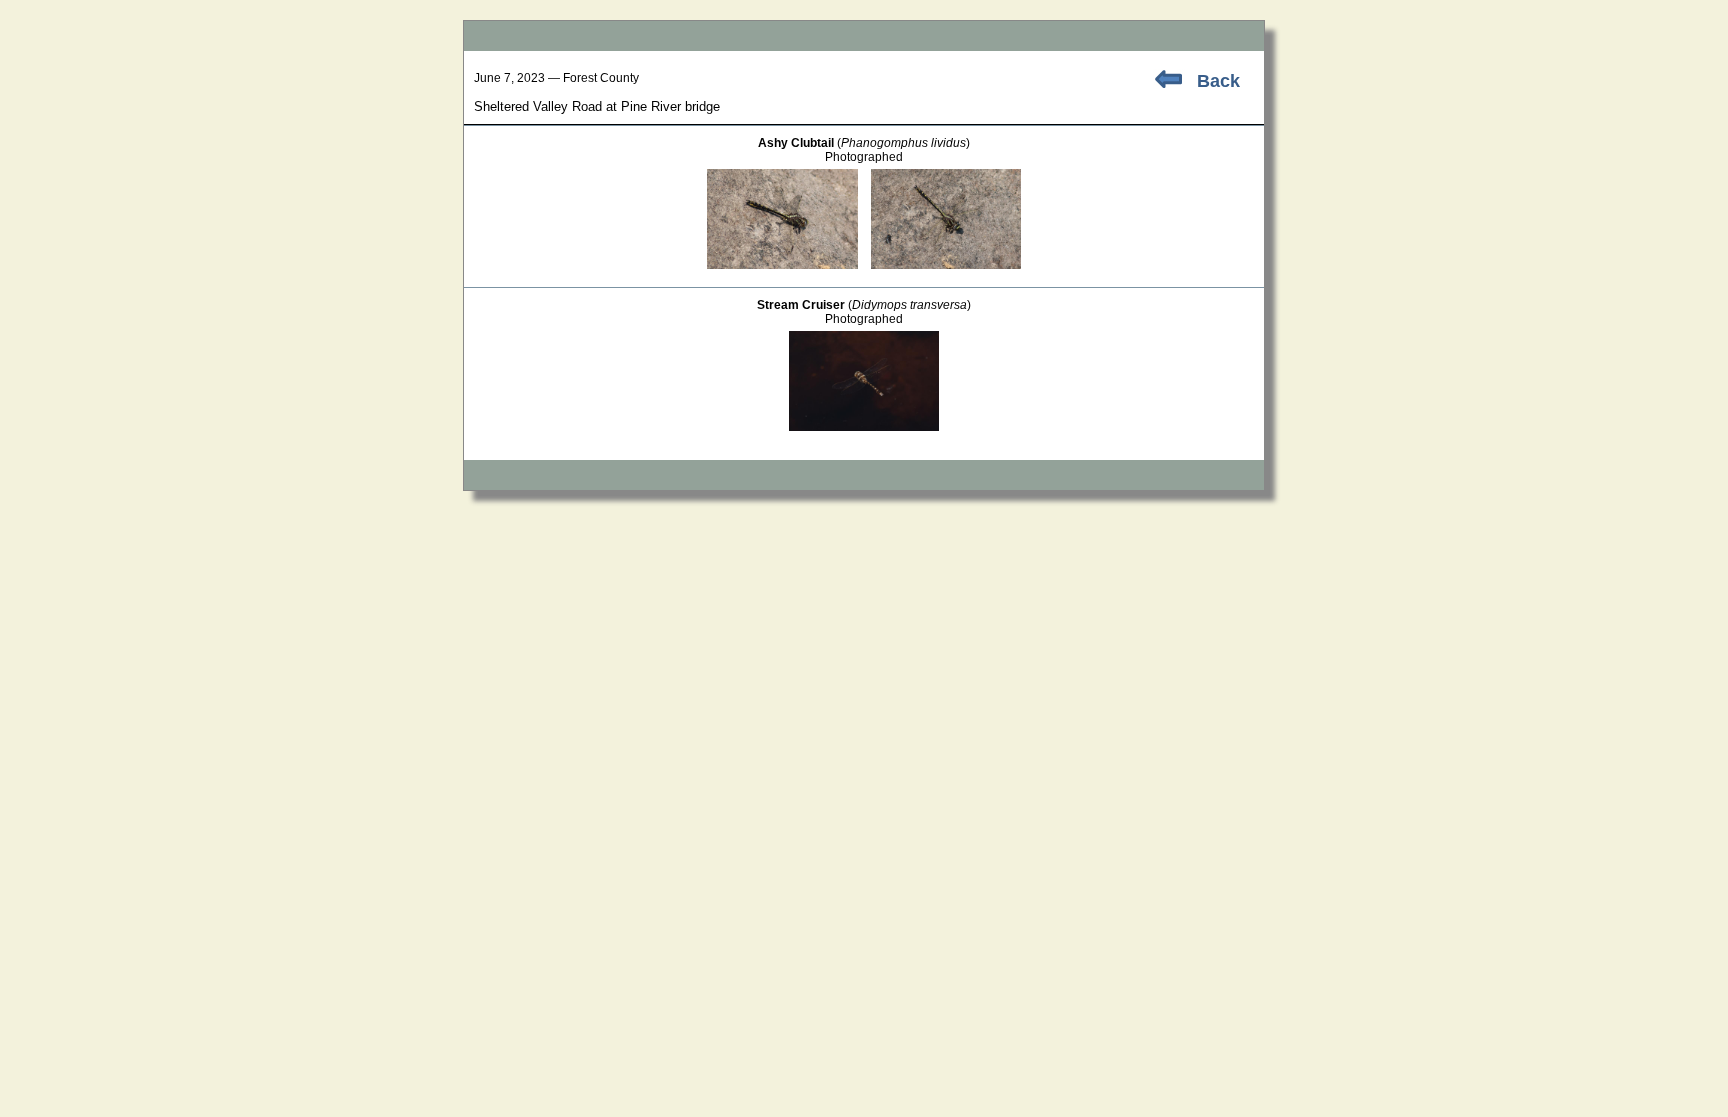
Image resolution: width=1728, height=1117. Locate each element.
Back (1218, 81)
